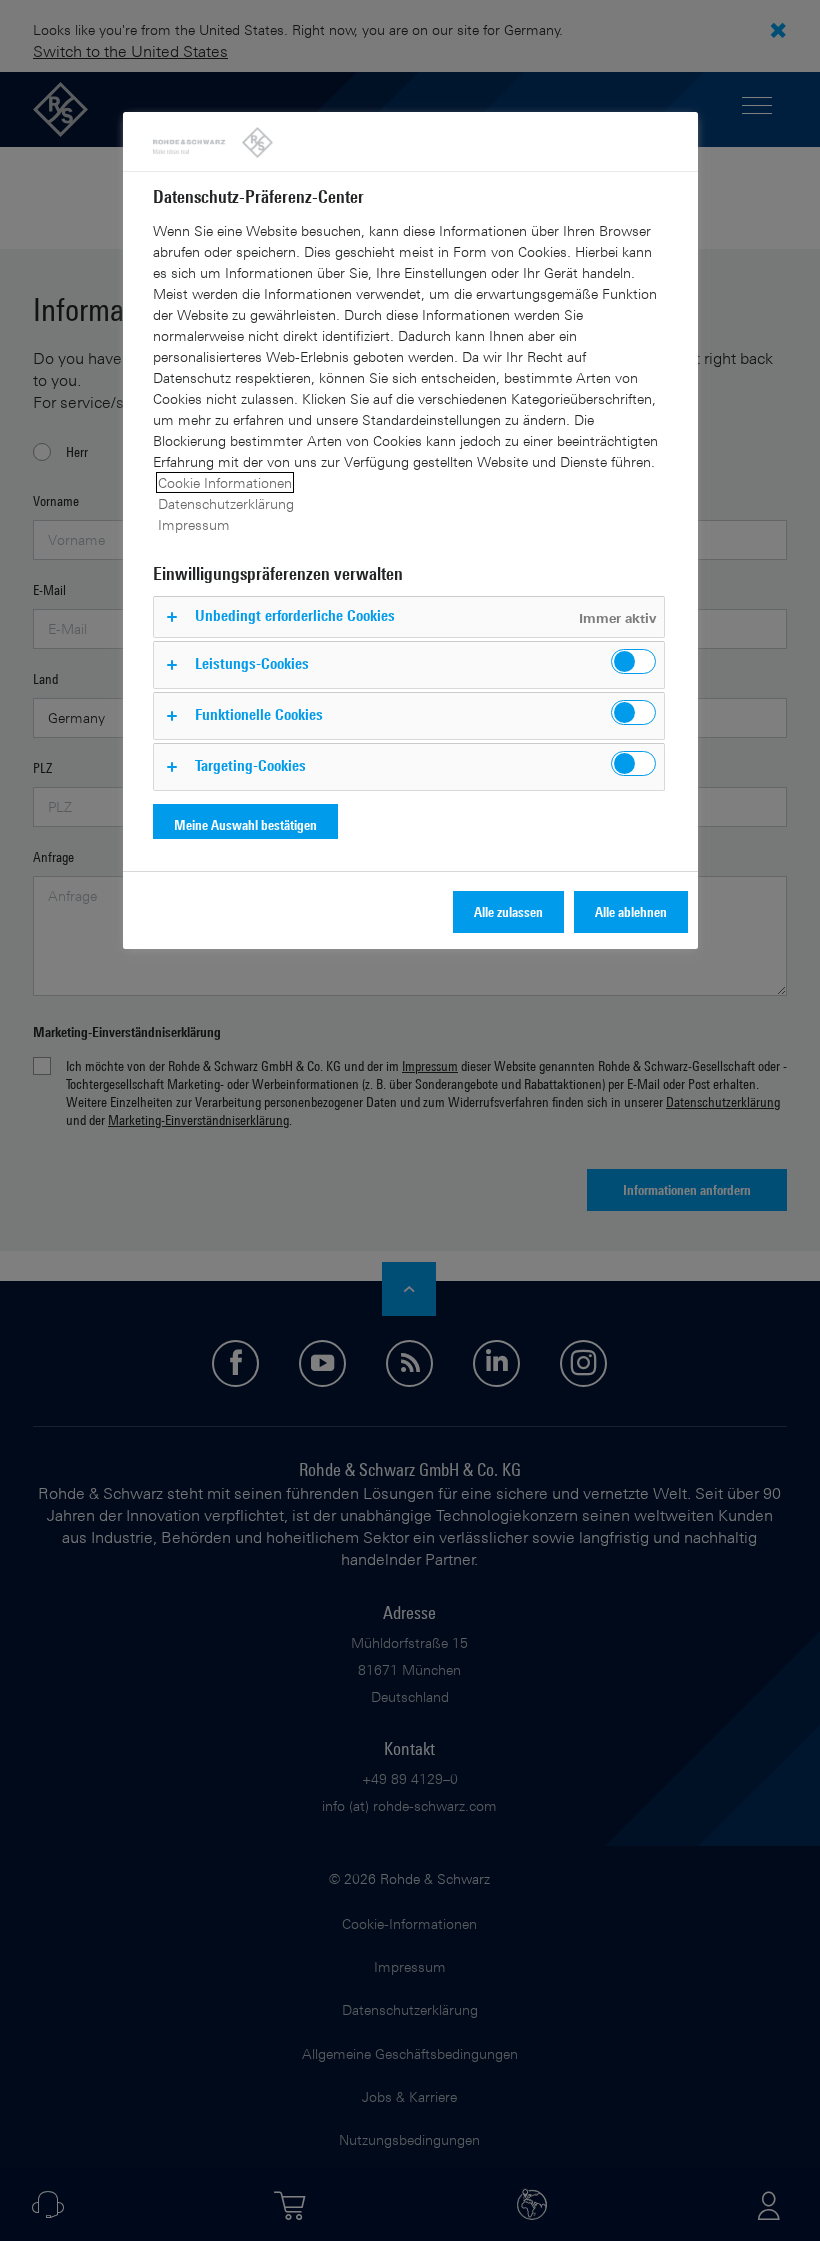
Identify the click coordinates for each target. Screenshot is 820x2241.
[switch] (633, 661)
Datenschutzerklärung (226, 503)
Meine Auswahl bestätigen (245, 824)
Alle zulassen (508, 911)
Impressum (194, 524)
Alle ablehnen (631, 911)
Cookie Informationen (225, 482)
